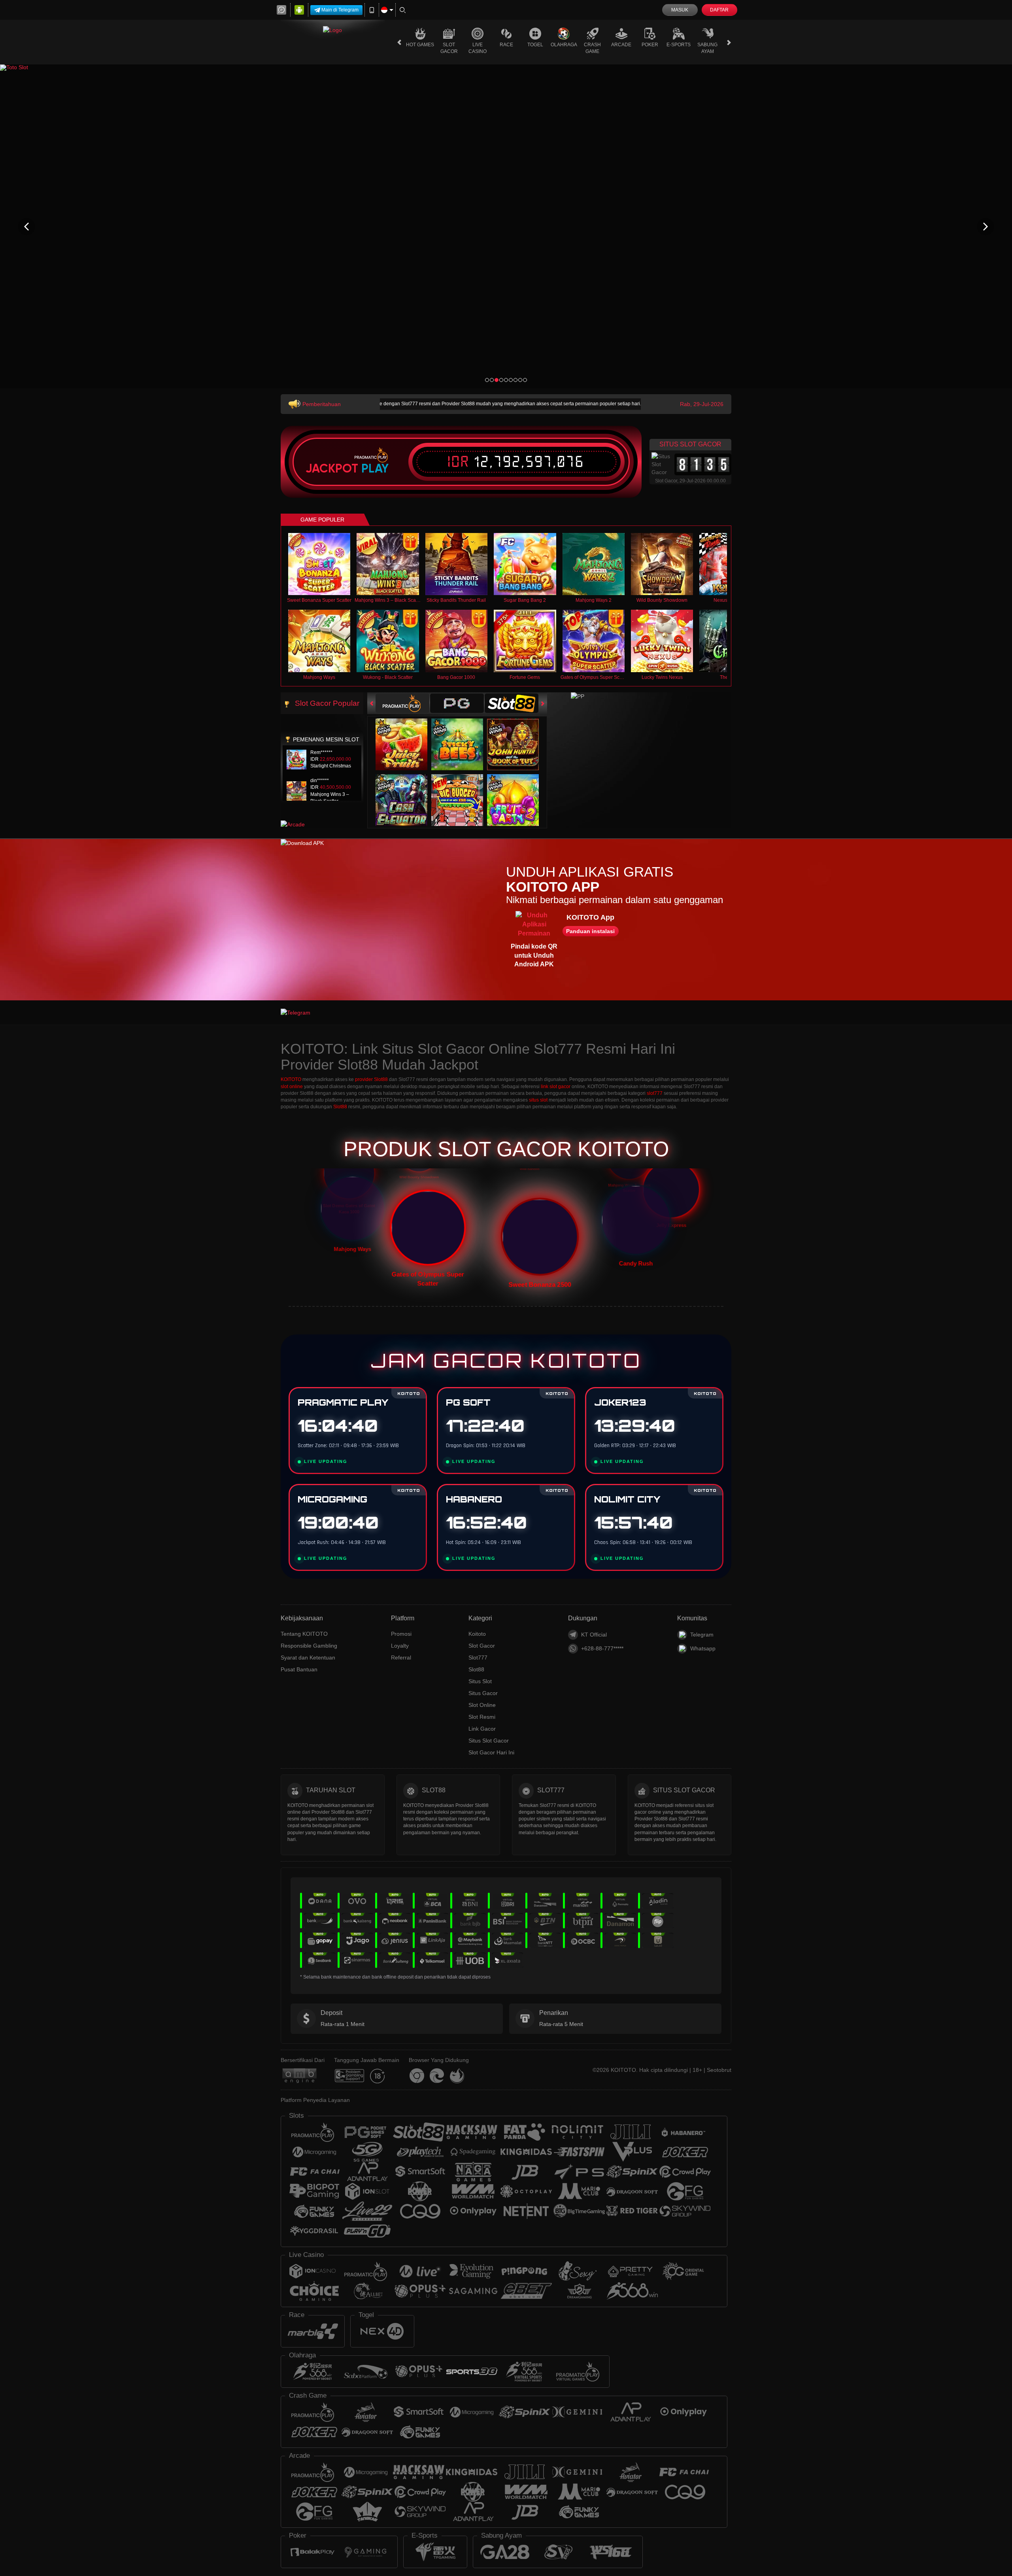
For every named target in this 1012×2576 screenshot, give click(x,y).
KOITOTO (291, 1079)
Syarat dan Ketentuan (308, 1657)
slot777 (655, 1093)
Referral (401, 1657)
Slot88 (340, 1107)
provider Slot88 (371, 1079)
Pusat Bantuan (299, 1669)
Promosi (401, 1634)
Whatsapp (703, 1648)
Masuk (680, 10)
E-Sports (679, 45)
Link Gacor (482, 1729)
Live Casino (478, 48)
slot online (292, 1087)
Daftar (719, 10)
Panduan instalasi (590, 931)
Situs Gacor (483, 1693)
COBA (406, 736)
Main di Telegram (340, 10)
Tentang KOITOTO (304, 1634)
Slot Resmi (482, 1717)
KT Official (594, 1635)
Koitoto (477, 1634)
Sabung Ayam (707, 48)
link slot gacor (556, 1087)
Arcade (621, 45)
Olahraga (564, 45)
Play (375, 469)
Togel (535, 45)
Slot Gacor (449, 48)
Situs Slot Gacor (489, 1741)
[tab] (402, 703)
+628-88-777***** (602, 1648)
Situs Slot (480, 1681)
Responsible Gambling (309, 1646)
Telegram (702, 1635)
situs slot (538, 1100)
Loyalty (400, 1646)
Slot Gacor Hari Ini (491, 1752)
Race (506, 45)
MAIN (324, 564)
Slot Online (482, 1705)
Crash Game (592, 48)
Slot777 (478, 1657)
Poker (650, 45)
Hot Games (420, 45)
